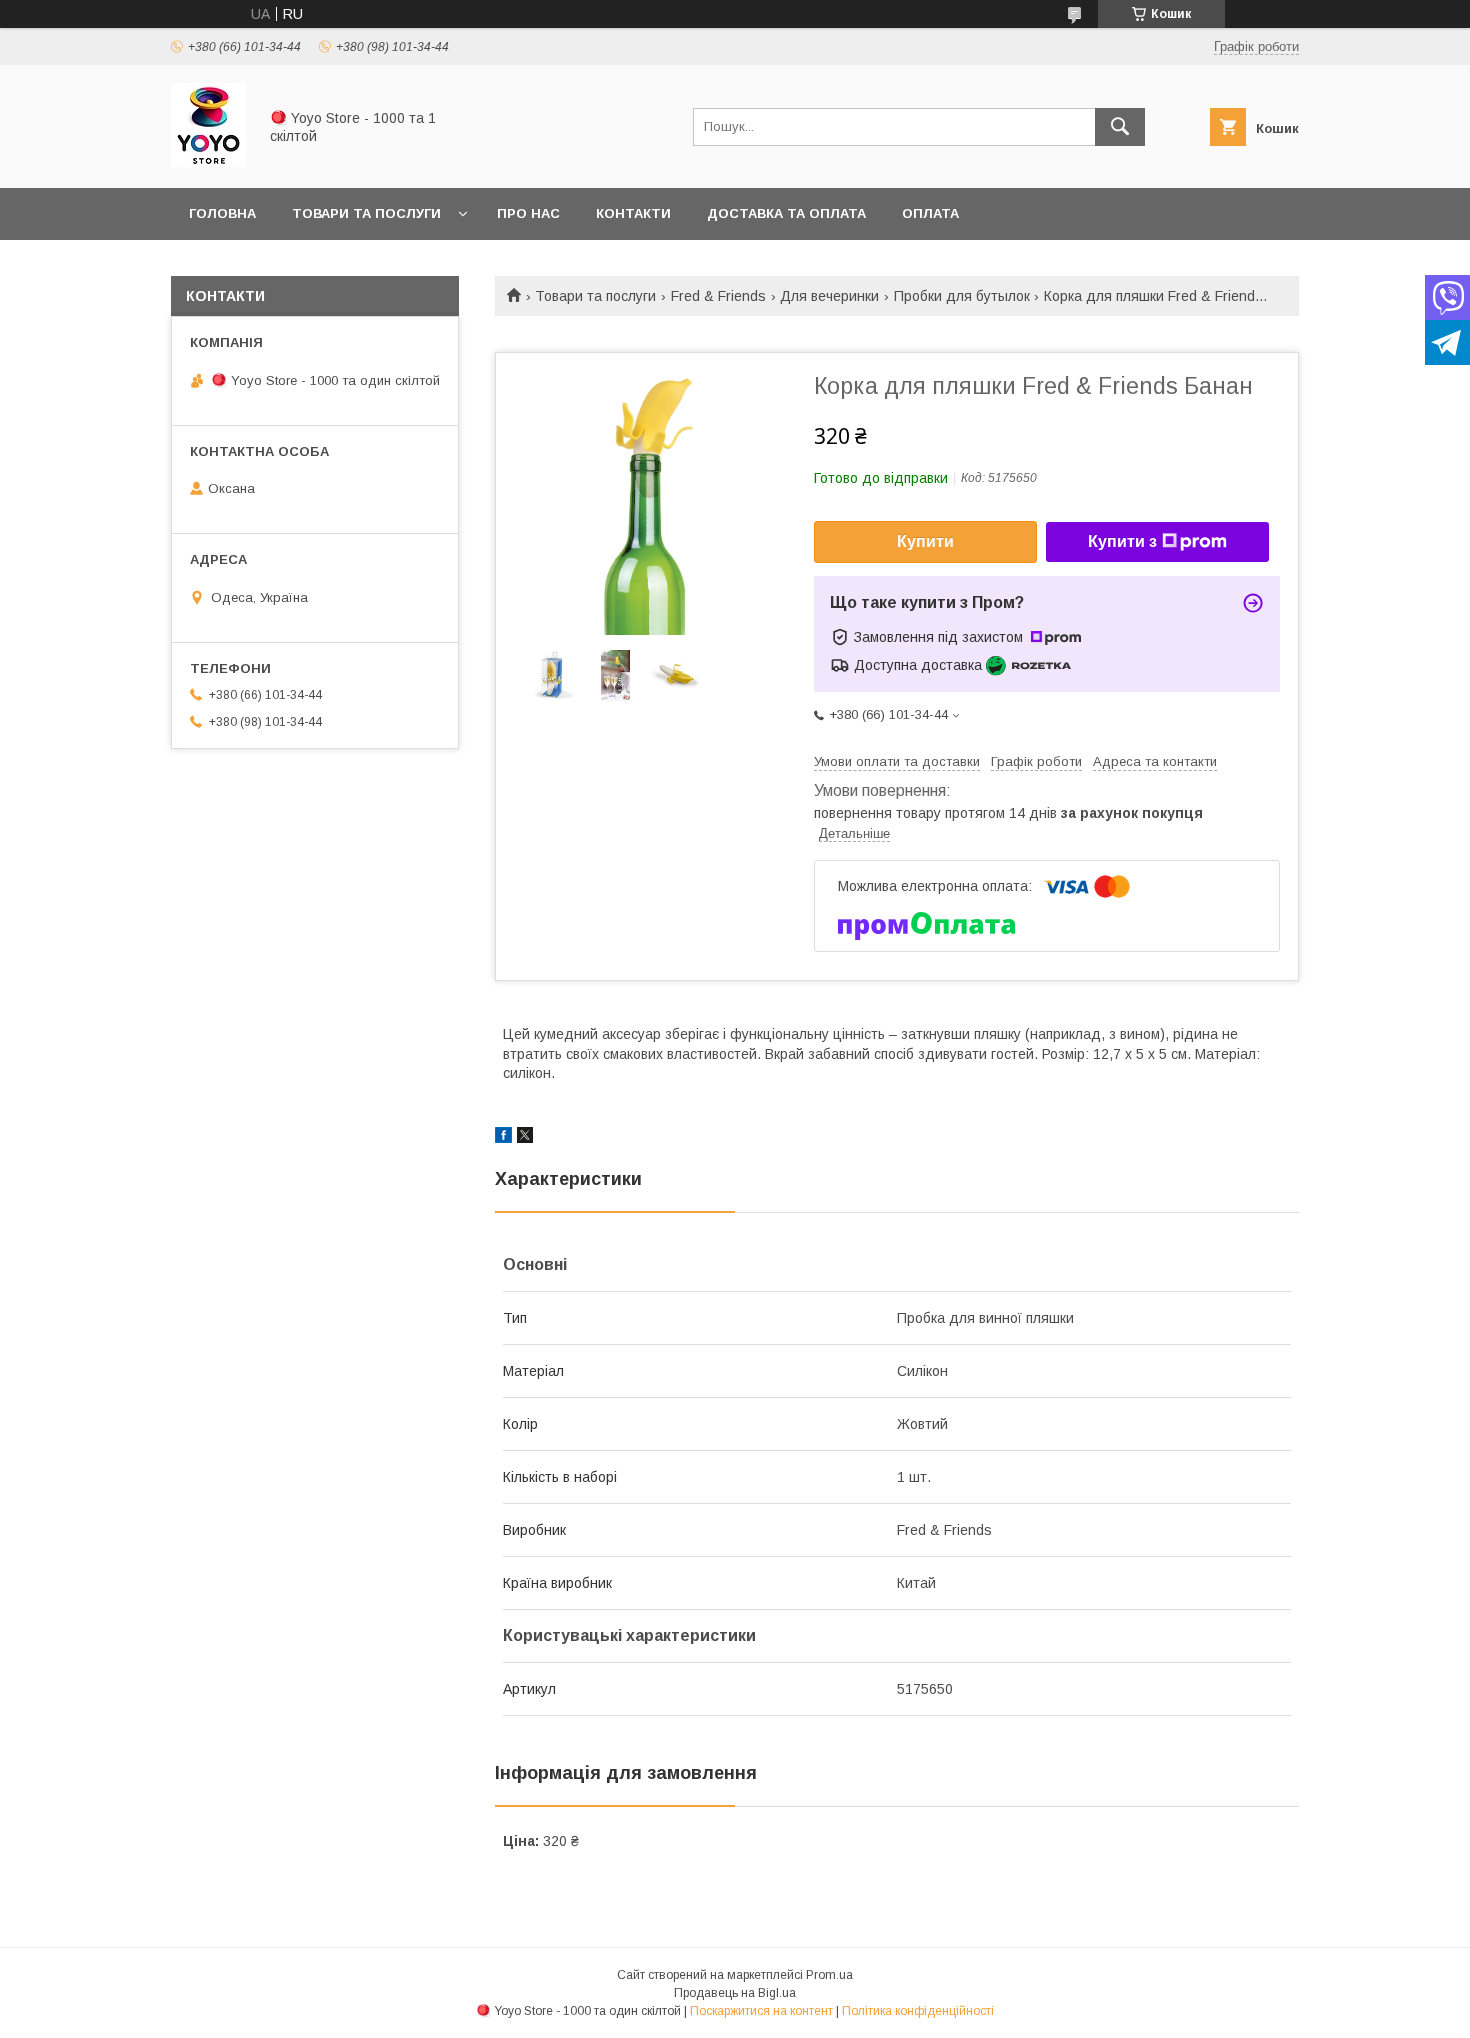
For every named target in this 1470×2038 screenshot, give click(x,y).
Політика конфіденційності (918, 2011)
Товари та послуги (366, 213)
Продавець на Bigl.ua (735, 1993)
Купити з (1122, 541)
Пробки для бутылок (962, 296)
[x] (525, 1138)
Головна (222, 213)
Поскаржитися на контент (761, 2011)
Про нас (528, 213)
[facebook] (503, 1138)
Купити (925, 541)
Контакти (633, 213)
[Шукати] (1120, 127)
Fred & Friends (718, 296)
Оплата (930, 213)
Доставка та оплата (786, 213)
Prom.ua (829, 1975)
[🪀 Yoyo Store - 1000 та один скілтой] (208, 162)
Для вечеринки (829, 296)
